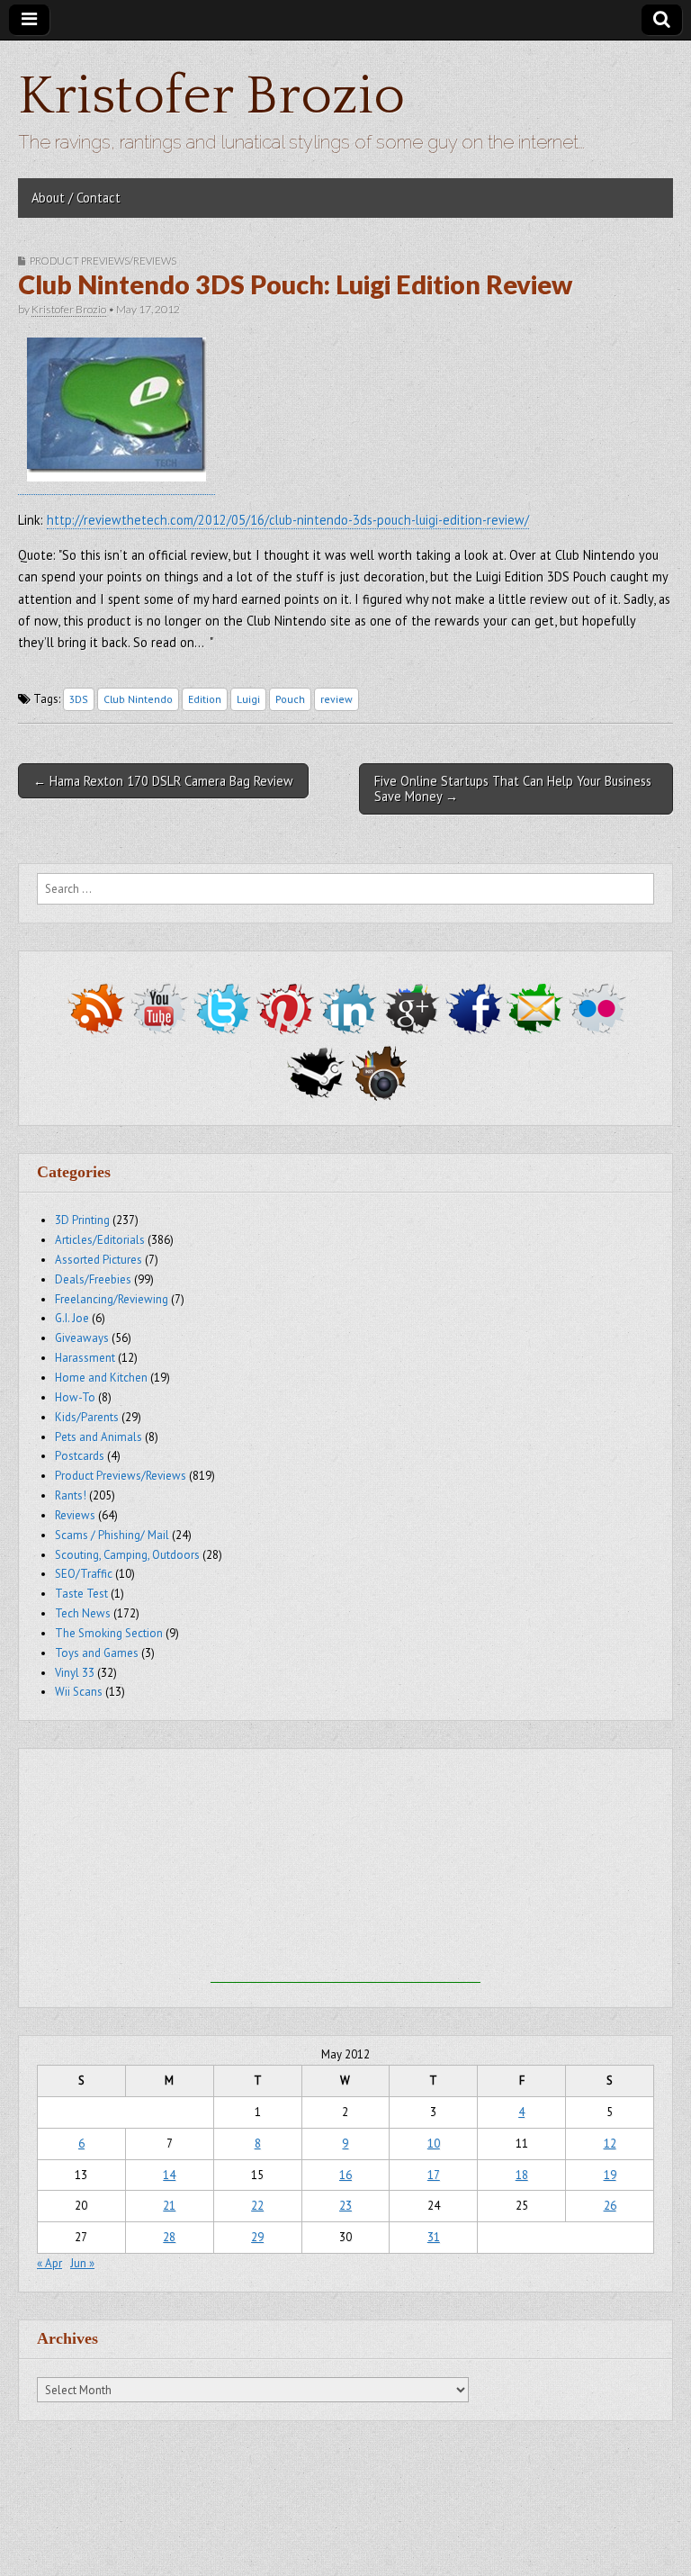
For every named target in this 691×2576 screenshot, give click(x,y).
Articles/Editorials (100, 1240)
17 (434, 2175)
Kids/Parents (87, 1417)
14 (169, 2175)
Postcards (80, 1456)
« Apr (49, 2263)
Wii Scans (79, 1692)
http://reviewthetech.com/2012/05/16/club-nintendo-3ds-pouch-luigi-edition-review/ (288, 520)
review (337, 699)
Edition (205, 699)
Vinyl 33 (75, 1673)
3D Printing (82, 1220)
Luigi (248, 699)
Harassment (85, 1358)
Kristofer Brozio (211, 97)
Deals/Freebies (93, 1279)
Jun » (82, 2263)
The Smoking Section (109, 1633)
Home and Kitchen (101, 1378)
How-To (75, 1397)
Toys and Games (97, 1653)
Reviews (75, 1515)
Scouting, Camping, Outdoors (127, 1555)
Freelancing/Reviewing (112, 1299)
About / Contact (76, 198)
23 (345, 2206)
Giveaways (82, 1338)
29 (257, 2237)
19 (610, 2175)
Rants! (71, 1495)
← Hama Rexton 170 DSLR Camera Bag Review (163, 781)
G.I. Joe (72, 1318)
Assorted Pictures (99, 1260)
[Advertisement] (345, 1870)
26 (610, 2206)
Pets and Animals (99, 1437)
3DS (79, 699)
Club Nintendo (138, 699)
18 (522, 2175)
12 (610, 2144)
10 (434, 2144)
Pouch (290, 699)
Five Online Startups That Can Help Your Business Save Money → (513, 788)
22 (257, 2206)
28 (169, 2237)
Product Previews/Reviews (103, 261)
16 (345, 2175)
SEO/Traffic (84, 1574)
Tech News (83, 1613)
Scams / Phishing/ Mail (112, 1535)
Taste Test (81, 1594)
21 (169, 2206)
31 (434, 2237)
